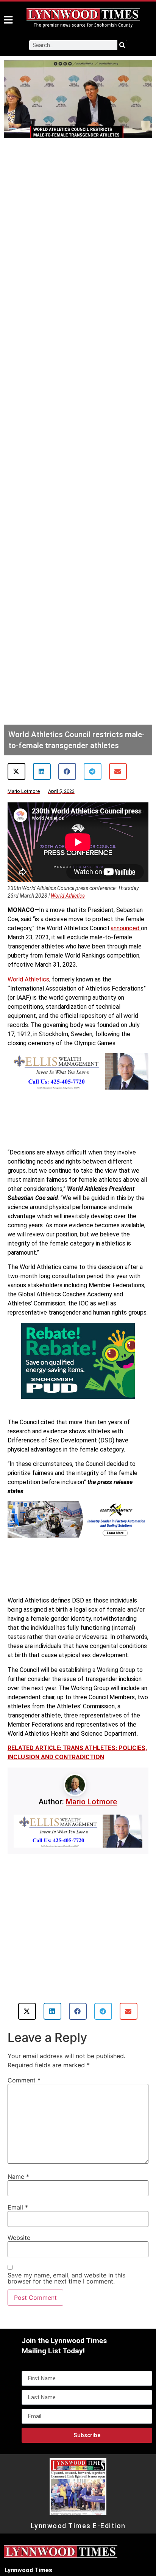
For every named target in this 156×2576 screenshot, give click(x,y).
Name (18, 2177)
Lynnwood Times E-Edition (78, 2526)
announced (126, 928)
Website (19, 2238)
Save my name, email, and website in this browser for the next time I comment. (66, 2278)
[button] (16, 771)
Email (18, 2207)
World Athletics (68, 896)
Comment (24, 2080)
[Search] (122, 45)
